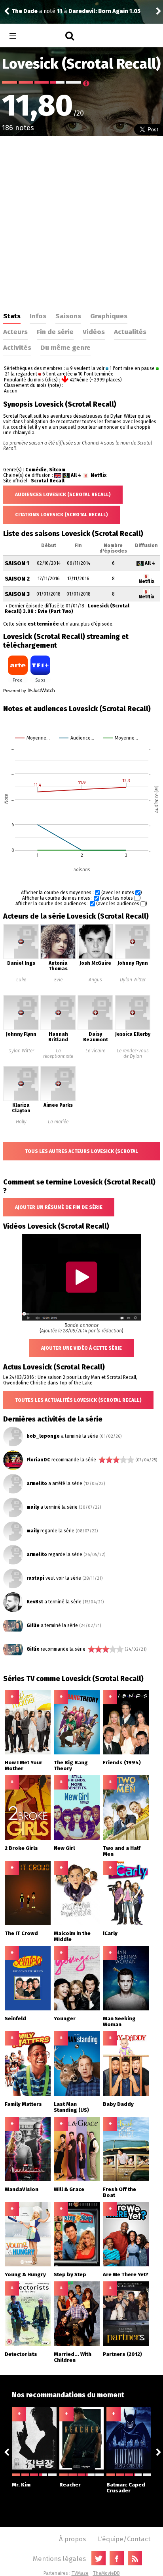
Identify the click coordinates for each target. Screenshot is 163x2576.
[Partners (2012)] (126, 2344)
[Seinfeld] (28, 2009)
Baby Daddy (118, 2104)
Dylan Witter (133, 980)
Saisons (68, 316)
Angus (95, 980)
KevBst (35, 1602)
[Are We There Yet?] (126, 2265)
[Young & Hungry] (28, 2265)
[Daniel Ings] (21, 958)
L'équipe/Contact (124, 2539)
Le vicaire (95, 1051)
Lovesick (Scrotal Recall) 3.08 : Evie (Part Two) (67, 609)
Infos (38, 316)
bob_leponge (43, 1436)
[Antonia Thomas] (58, 958)
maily (33, 1507)
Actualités (130, 332)
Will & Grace (69, 2189)
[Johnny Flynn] (133, 958)
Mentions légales (59, 2559)
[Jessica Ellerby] (133, 1029)
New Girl (64, 1848)
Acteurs (15, 332)
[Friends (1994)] (126, 1753)
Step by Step (70, 2274)
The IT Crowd (21, 1933)
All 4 (76, 475)
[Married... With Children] (77, 2344)
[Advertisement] (81, 221)
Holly (21, 1122)
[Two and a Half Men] (126, 1838)
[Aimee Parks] (58, 1100)
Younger (65, 2018)
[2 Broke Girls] (28, 1838)
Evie (58, 980)
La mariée (58, 1122)
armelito (37, 1483)
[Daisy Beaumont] (95, 1029)
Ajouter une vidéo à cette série (81, 1348)
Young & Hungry (25, 2274)
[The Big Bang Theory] (77, 1753)
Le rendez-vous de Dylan (133, 1054)
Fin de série (55, 332)
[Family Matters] (28, 2094)
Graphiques (109, 316)
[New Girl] (77, 1838)
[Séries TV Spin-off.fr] (44, 36)
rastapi (35, 1578)
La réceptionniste (58, 1054)
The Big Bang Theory (71, 1765)
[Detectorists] (28, 2344)
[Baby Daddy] (126, 2094)
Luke (21, 980)
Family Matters (23, 2104)
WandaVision (22, 2189)
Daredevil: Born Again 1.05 (104, 11)
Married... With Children (73, 2357)
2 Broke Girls (21, 1848)
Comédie (36, 470)
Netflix (99, 475)
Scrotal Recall (48, 481)
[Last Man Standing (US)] (77, 2094)
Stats (12, 316)
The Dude (25, 11)
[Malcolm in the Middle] (77, 1924)
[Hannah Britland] (58, 1029)
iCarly (110, 1933)
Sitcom (57, 470)
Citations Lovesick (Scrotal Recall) (62, 515)
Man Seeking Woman (119, 2021)
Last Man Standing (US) (71, 2107)
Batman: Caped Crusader (126, 2488)
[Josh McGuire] (95, 958)
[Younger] (77, 2009)
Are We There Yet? (126, 2274)
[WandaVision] (28, 2180)
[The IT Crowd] (28, 1924)
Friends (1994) (122, 1762)
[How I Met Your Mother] (28, 1753)
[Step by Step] (77, 2265)
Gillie (33, 1625)
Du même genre (65, 347)
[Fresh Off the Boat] (126, 2180)
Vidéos (94, 332)
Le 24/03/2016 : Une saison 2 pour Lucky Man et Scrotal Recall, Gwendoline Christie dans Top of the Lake (70, 1380)
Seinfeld (15, 2018)
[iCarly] (126, 1924)
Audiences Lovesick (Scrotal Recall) (63, 495)
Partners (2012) (122, 2354)
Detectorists (21, 2354)
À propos (72, 2539)
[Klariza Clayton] (21, 1100)
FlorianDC (38, 1460)
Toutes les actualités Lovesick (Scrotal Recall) (78, 1400)
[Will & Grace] (77, 2180)
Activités (17, 347)
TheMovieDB (106, 2573)
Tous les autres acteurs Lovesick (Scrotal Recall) (81, 1154)
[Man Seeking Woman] (126, 2009)
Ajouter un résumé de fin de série (59, 1207)
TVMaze (80, 2573)
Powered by (15, 691)
